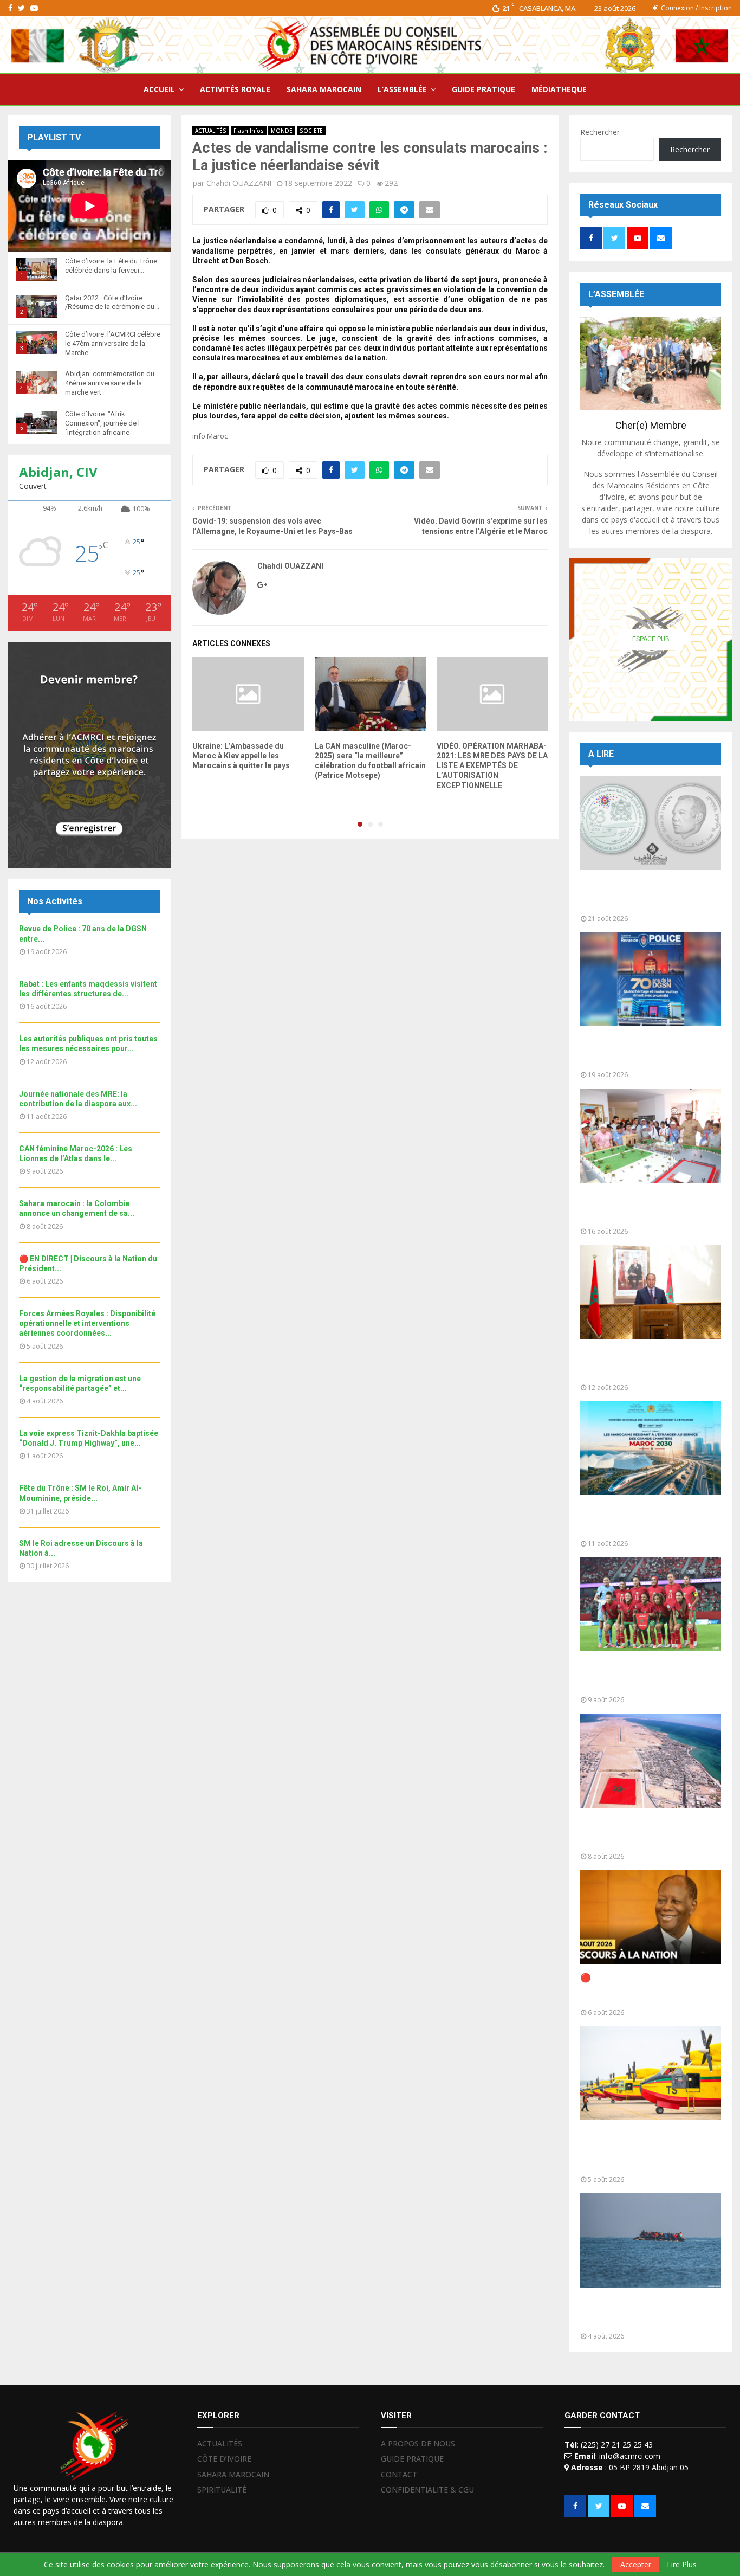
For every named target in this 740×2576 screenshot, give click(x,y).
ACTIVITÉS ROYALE (235, 89)
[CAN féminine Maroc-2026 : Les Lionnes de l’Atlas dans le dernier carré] (651, 1604)
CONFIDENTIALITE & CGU (427, 2490)
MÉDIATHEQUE (559, 89)
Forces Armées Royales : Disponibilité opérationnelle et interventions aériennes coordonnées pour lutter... (642, 2150)
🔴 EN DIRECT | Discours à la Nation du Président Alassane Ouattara (641, 1989)
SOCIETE (311, 131)
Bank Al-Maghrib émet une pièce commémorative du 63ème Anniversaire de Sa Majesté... (647, 895)
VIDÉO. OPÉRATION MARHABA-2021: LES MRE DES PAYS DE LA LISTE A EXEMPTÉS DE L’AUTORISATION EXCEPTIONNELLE (492, 766)
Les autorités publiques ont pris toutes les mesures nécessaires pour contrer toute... (647, 1364)
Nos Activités (55, 901)
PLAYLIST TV (54, 137)
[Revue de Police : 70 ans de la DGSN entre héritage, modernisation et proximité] (651, 979)
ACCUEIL (159, 89)
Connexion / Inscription (696, 8)
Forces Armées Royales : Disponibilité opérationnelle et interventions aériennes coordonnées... (87, 1323)
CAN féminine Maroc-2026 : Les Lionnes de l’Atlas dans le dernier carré (648, 1676)
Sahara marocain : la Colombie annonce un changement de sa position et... (643, 1833)
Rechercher (600, 132)
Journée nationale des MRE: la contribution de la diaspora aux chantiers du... (643, 1520)
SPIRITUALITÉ (222, 2490)
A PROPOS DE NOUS (418, 2444)
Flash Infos (249, 131)
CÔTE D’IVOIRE (224, 2459)
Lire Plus (682, 2565)
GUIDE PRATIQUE (483, 89)
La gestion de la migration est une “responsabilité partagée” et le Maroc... (650, 2312)
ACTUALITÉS (211, 131)
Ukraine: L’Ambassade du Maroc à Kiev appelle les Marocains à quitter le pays (241, 756)
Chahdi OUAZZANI (239, 183)
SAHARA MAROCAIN (324, 89)
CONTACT (399, 2474)
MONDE (282, 131)
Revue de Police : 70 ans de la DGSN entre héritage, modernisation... (641, 1051)
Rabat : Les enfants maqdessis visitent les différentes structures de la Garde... (643, 1207)
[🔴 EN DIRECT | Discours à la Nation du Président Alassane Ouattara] (651, 1917)
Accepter (636, 2564)
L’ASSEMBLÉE (402, 89)
